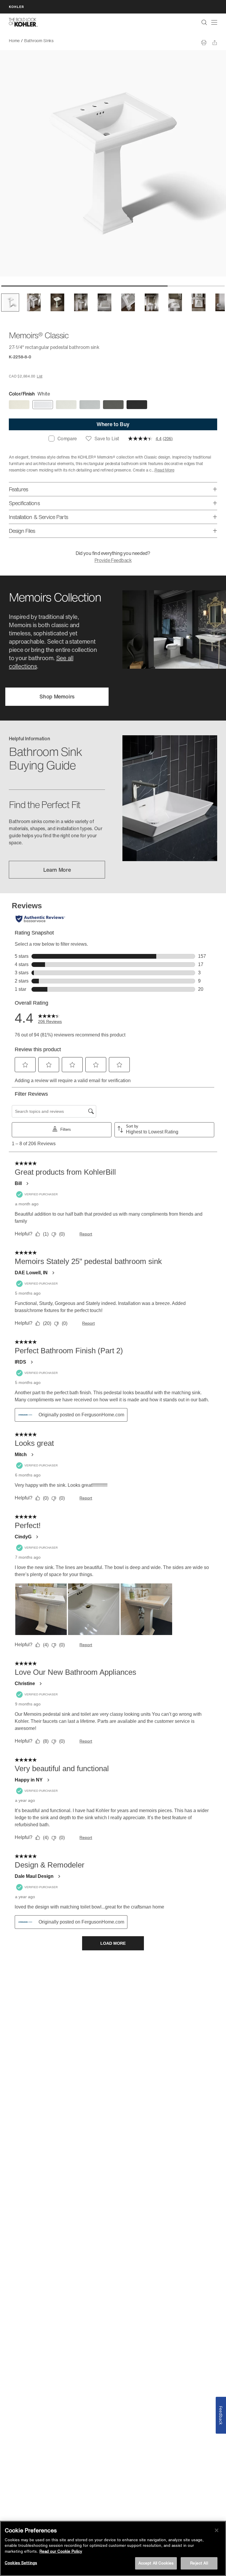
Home (14, 41)
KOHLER (16, 7)
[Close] (217, 2530)
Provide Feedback (113, 560)
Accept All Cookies (156, 2563)
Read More (164, 470)
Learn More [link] (57, 870)
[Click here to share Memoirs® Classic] (215, 43)
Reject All (199, 2563)
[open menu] (214, 22)
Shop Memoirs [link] (57, 696)
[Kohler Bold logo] (23, 22)
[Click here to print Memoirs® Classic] (204, 43)
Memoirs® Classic (74, 41)
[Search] (204, 22)
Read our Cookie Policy (61, 2551)
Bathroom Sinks (39, 41)
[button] (10, 303)
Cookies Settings (21, 2563)
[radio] (19, 405)
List (40, 376)
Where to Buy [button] (113, 424)
